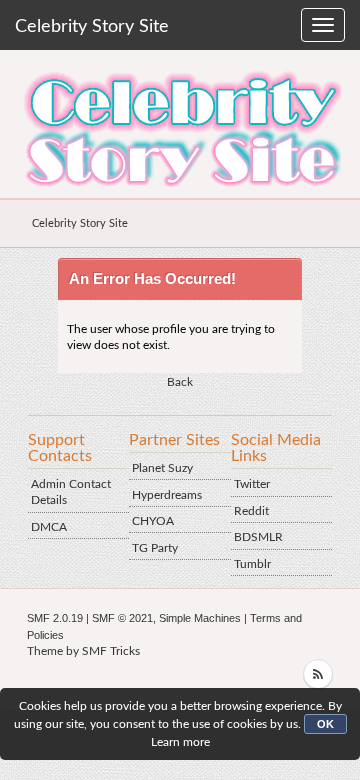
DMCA (49, 527)
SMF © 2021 (122, 618)
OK (325, 724)
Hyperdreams (167, 495)
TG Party (155, 548)
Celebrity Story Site (92, 27)
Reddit (251, 511)
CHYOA (153, 521)
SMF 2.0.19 (55, 618)
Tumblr (252, 564)
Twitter (252, 484)
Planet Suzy (162, 468)
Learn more (180, 742)
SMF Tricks (111, 651)
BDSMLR (258, 537)
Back (180, 382)
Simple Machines (200, 618)
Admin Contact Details (71, 492)
